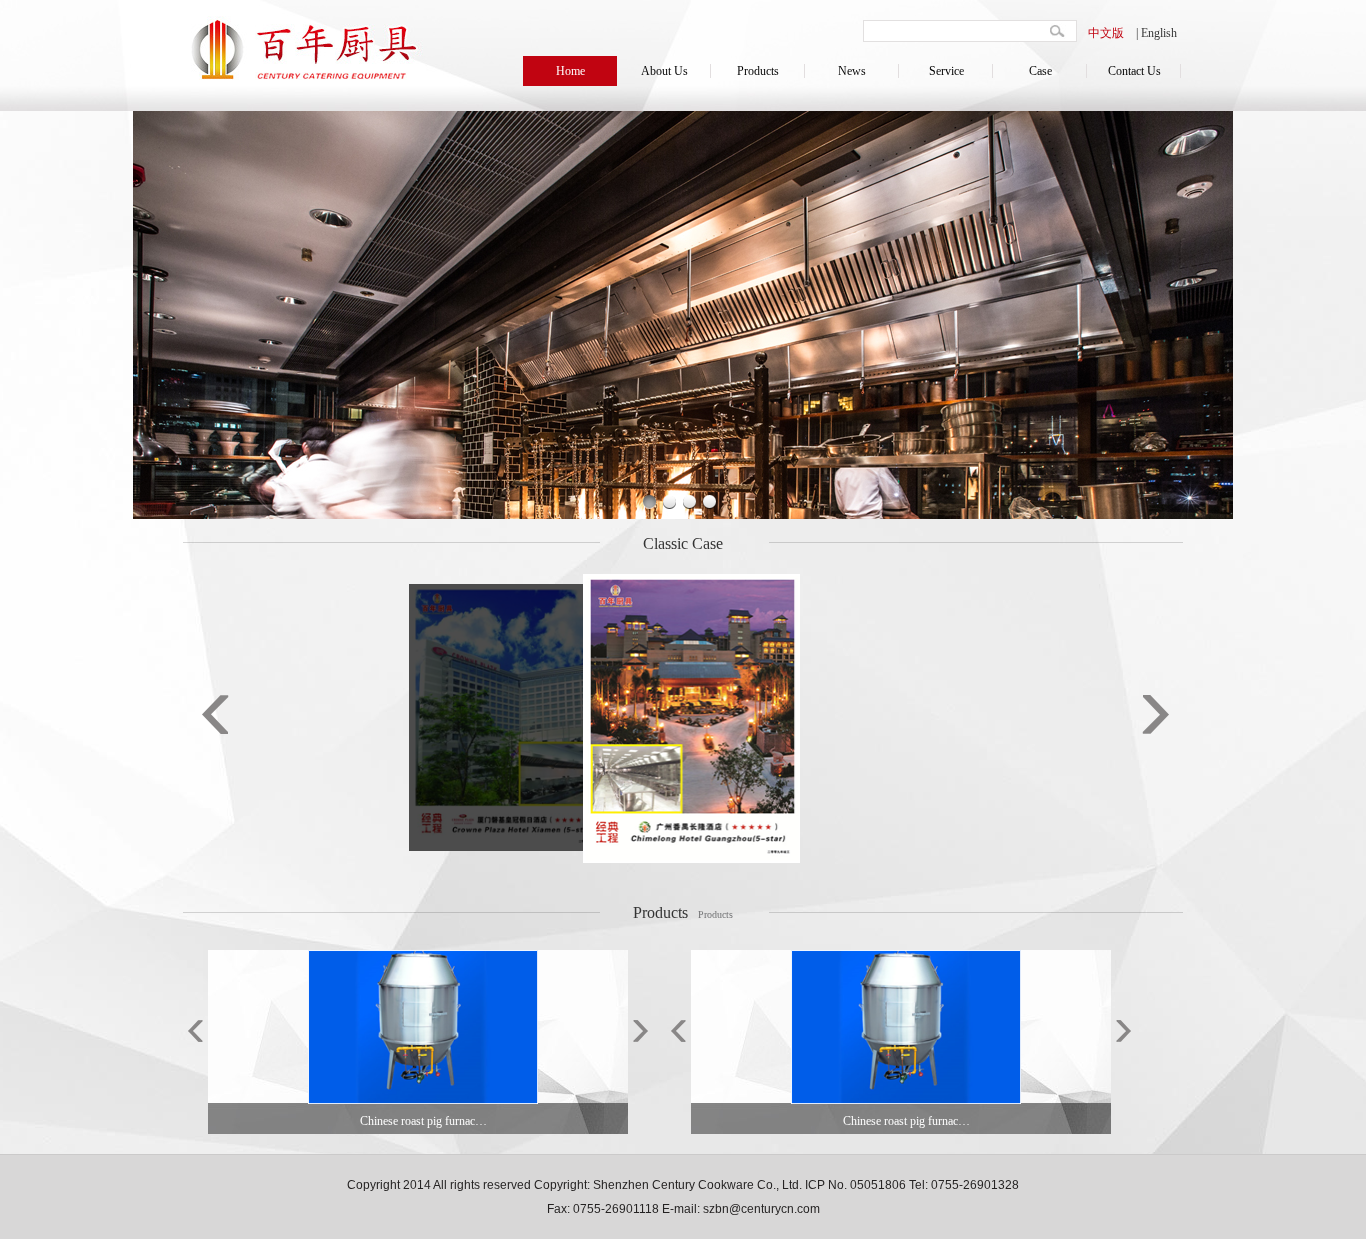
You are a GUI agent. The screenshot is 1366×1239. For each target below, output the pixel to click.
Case (1040, 71)
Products (758, 71)
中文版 (1106, 33)
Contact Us (1134, 71)
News (852, 71)
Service (946, 71)
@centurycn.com (774, 1209)
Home (570, 71)
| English (1156, 33)
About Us (664, 71)
